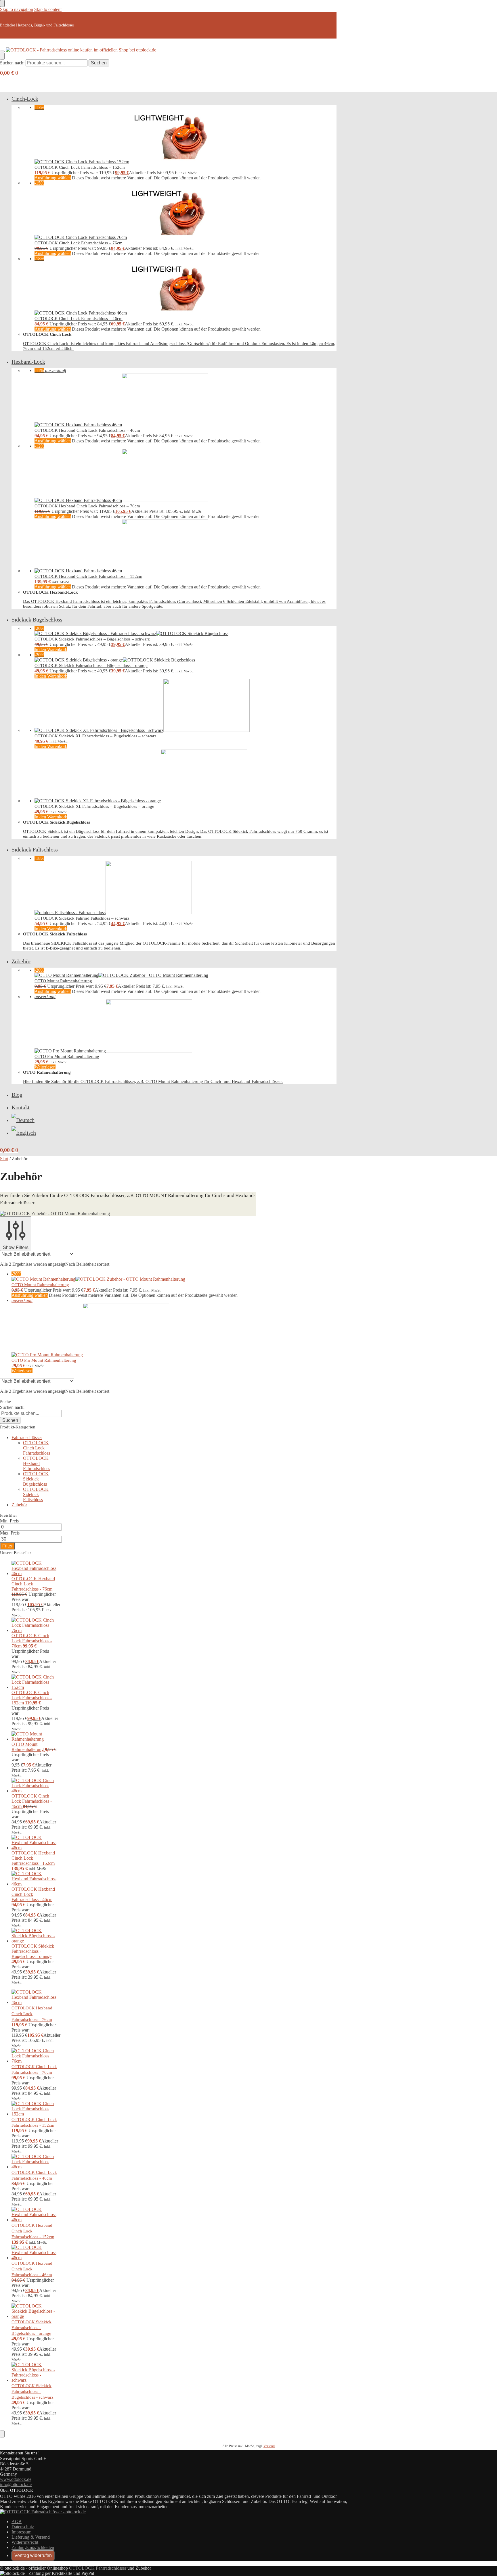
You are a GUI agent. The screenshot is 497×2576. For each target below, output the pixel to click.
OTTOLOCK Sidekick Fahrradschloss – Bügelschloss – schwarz (92, 639)
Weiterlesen (45, 1067)
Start (4, 1159)
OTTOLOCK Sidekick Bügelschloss (36, 1479)
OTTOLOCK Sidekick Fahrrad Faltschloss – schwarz (82, 918)
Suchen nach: (12, 63)
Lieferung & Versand (31, 2537)
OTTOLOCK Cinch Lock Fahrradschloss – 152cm (80, 167)
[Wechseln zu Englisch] (24, 1133)
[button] (9, 73)
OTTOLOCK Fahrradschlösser (98, 2568)
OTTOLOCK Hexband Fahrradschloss (37, 1463)
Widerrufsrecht (25, 2542)
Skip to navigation (17, 9)
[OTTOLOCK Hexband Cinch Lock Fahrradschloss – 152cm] (186, 546)
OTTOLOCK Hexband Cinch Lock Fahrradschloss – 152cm (88, 576)
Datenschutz (23, 2527)
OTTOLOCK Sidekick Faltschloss (36, 1494)
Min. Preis (9, 1521)
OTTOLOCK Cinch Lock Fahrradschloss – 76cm (79, 243)
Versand (269, 2446)
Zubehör (19, 1505)
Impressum (21, 2532)
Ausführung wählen (53, 178)
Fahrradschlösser (27, 1437)
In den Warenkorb (51, 650)
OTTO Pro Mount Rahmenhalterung (67, 1056)
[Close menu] (2, 3)
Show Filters (16, 1247)
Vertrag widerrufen (33, 2555)
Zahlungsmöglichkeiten (33, 2547)
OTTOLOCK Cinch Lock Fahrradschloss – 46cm (79, 319)
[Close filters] (2, 2434)
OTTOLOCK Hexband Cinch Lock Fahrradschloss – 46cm (87, 430)
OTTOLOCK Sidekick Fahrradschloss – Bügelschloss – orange (91, 665)
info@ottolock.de (16, 2484)
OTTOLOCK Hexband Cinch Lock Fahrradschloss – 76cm (87, 506)
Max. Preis (10, 1533)
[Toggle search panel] (2, 56)
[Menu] (2, 51)
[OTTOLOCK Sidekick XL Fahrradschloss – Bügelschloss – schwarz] (186, 706)
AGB (17, 2522)
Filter (7, 1546)
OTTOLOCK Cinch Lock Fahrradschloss (37, 1448)
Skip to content (48, 9)
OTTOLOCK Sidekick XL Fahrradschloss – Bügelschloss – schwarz (95, 736)
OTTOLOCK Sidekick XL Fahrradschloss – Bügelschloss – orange (94, 806)
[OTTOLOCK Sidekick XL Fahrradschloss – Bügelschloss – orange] (186, 776)
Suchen (99, 63)
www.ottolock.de (16, 2479)
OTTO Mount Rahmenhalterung (63, 981)
